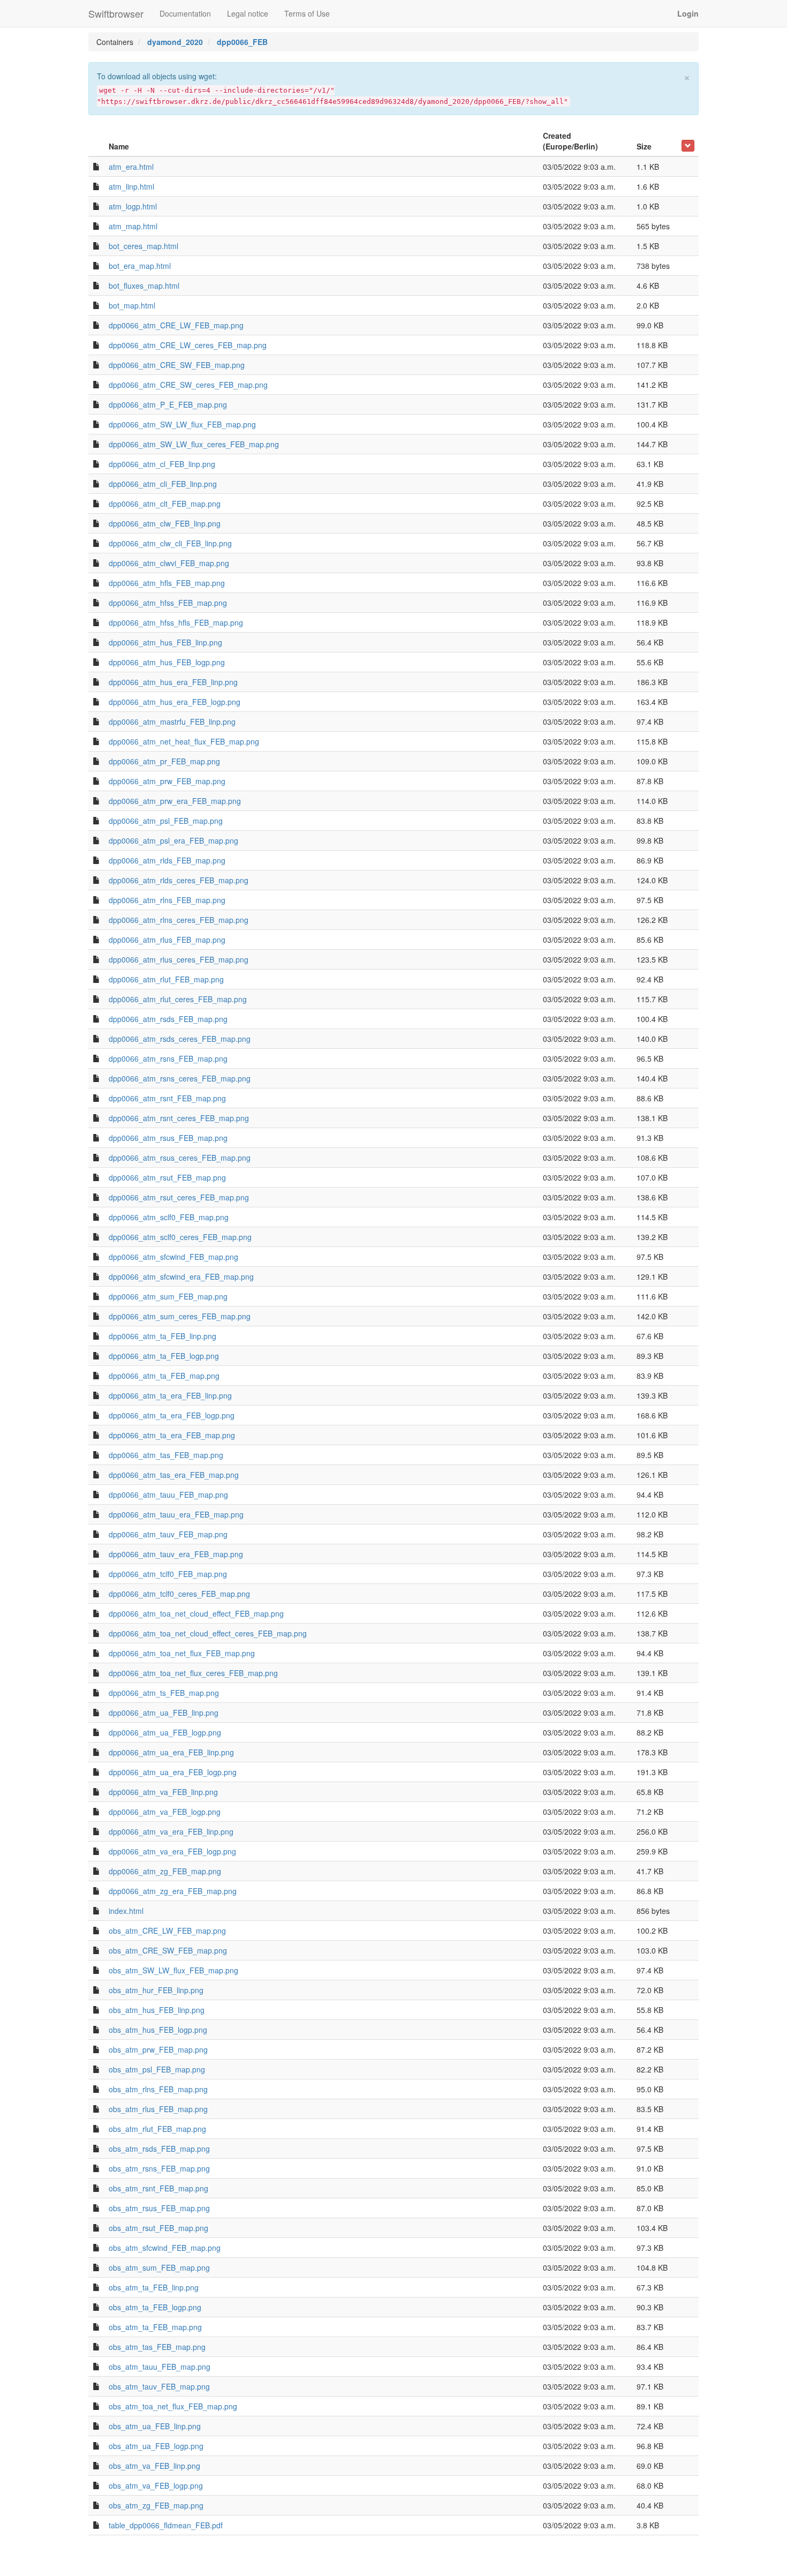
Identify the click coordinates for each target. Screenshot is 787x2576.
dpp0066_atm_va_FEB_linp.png (163, 1792)
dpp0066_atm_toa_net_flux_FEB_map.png (182, 1653)
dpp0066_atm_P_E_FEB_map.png (168, 404)
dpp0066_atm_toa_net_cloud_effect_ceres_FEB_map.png (208, 1633)
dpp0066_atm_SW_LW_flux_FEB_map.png (182, 424)
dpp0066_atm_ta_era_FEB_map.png (172, 1435)
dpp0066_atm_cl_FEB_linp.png (162, 464)
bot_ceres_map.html (143, 246)
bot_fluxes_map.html (144, 286)
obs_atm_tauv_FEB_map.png (159, 2386)
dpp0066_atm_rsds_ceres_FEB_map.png (180, 1039)
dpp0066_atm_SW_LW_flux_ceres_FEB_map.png (194, 444)
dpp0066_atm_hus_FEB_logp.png (167, 662)
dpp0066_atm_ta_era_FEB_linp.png (170, 1395)
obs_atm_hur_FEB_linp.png (156, 1990)
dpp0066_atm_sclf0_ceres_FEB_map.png (180, 1237)
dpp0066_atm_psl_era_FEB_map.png (173, 840)
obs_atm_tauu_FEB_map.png (160, 2367)
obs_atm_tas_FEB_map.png (157, 2347)
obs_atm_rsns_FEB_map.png (159, 2168)
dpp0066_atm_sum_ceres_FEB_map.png (180, 1316)
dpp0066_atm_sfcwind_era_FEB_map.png (181, 1276)
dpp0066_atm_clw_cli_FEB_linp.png (170, 543)
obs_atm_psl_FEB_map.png (157, 2069)
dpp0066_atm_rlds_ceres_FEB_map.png (179, 880)
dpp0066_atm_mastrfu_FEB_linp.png (172, 722)
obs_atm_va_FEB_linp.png (154, 2466)
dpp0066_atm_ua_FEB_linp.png (164, 1713)
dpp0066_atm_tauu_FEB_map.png (168, 1494)
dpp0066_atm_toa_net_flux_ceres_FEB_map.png (193, 1673)
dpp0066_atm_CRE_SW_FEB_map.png (177, 365)
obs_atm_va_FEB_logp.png (156, 2485)
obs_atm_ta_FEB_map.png (155, 2327)
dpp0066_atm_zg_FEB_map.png (165, 1871)
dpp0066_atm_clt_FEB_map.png (165, 504)
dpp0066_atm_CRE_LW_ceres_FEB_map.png (188, 345)
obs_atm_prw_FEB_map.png (158, 2049)
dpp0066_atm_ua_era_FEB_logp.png (173, 1772)
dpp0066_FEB (242, 42)
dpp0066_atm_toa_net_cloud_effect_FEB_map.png (196, 1613)
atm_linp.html (131, 186)
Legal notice (248, 13)
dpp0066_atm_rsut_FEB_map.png (167, 1177)
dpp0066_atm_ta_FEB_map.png (164, 1376)
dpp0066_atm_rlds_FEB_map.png (167, 860)
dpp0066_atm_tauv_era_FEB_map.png (176, 1554)
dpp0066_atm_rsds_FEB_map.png (168, 1019)
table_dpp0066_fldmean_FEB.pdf (166, 2525)
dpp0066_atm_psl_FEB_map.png (166, 821)
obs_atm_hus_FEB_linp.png (157, 2010)
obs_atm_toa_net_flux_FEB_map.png (173, 2406)
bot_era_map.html (140, 266)
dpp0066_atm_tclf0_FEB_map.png (168, 1574)
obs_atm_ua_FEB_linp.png (155, 2426)
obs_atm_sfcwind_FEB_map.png (165, 2248)
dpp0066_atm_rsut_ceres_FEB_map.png (179, 1197)
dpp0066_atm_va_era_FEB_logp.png (172, 1851)
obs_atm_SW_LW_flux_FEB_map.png (173, 1970)
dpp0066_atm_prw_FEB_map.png (167, 781)
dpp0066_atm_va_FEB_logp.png (165, 1812)
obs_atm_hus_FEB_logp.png (158, 2030)
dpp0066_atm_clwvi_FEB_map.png (169, 563)
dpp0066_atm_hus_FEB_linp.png (165, 642)
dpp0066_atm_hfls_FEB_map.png (167, 583)
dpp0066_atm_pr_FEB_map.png (164, 761)
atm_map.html (133, 226)
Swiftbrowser (116, 13)
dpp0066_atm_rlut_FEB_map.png (166, 979)
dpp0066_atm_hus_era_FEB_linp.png (173, 682)
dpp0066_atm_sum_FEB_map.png (168, 1296)
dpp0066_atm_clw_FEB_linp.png (165, 523)
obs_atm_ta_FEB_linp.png (154, 2287)
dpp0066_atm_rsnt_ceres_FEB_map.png (179, 1118)
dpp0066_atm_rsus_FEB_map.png (168, 1138)
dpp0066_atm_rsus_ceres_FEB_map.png (180, 1158)
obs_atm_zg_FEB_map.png (156, 2505)
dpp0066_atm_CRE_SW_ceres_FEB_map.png (188, 385)
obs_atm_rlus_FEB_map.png (158, 2109)
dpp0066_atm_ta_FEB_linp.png (162, 1336)
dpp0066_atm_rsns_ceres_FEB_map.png (180, 1078)
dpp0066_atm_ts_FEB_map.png (164, 1693)
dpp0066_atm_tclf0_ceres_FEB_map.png (179, 1594)
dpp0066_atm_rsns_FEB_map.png (168, 1058)
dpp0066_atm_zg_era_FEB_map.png (173, 1891)
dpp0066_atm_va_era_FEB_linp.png (171, 1831)
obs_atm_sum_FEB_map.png (159, 2267)
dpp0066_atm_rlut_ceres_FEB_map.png (178, 999)
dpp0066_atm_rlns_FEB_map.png (167, 900)
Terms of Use (307, 13)
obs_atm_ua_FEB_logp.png (156, 2446)
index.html (126, 1911)
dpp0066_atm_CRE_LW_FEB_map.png (176, 325)
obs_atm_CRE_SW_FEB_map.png (168, 1950)
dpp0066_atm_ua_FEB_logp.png (165, 1732)
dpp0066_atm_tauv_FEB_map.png (168, 1534)
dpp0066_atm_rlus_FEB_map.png (167, 940)
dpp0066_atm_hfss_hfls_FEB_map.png (176, 622)
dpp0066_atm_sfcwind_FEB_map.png (173, 1257)
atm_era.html (131, 167)
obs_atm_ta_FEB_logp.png (155, 2307)
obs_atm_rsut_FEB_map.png (158, 2228)
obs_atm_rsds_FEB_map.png (159, 2149)
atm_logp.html (133, 206)
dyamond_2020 (175, 42)
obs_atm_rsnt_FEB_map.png (158, 2188)
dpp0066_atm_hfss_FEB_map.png (168, 603)
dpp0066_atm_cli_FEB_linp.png (163, 484)
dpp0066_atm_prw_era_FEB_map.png (175, 801)
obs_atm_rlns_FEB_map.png (158, 2089)
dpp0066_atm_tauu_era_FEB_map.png (176, 1514)
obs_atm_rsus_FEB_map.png (159, 2208)
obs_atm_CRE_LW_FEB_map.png (167, 1931)
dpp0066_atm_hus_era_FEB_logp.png (175, 702)
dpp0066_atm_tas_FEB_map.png (166, 1455)
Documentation (185, 13)
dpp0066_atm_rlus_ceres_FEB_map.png (179, 959)
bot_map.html (132, 305)
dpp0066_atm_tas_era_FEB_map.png (174, 1475)
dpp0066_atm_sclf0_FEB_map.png (169, 1217)
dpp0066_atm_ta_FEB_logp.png (164, 1356)
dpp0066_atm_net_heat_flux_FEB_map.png (184, 741)
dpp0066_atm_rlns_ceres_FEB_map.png (179, 920)
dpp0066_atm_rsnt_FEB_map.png (167, 1098)
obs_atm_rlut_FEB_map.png (157, 2129)
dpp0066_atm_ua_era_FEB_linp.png (171, 1752)
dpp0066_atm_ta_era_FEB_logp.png (172, 1415)
